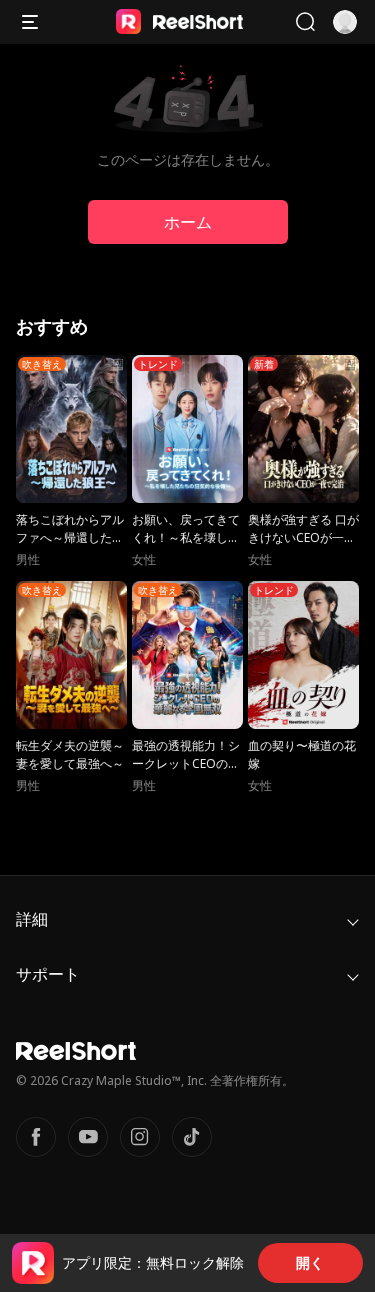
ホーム (188, 222)
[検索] (305, 22)
